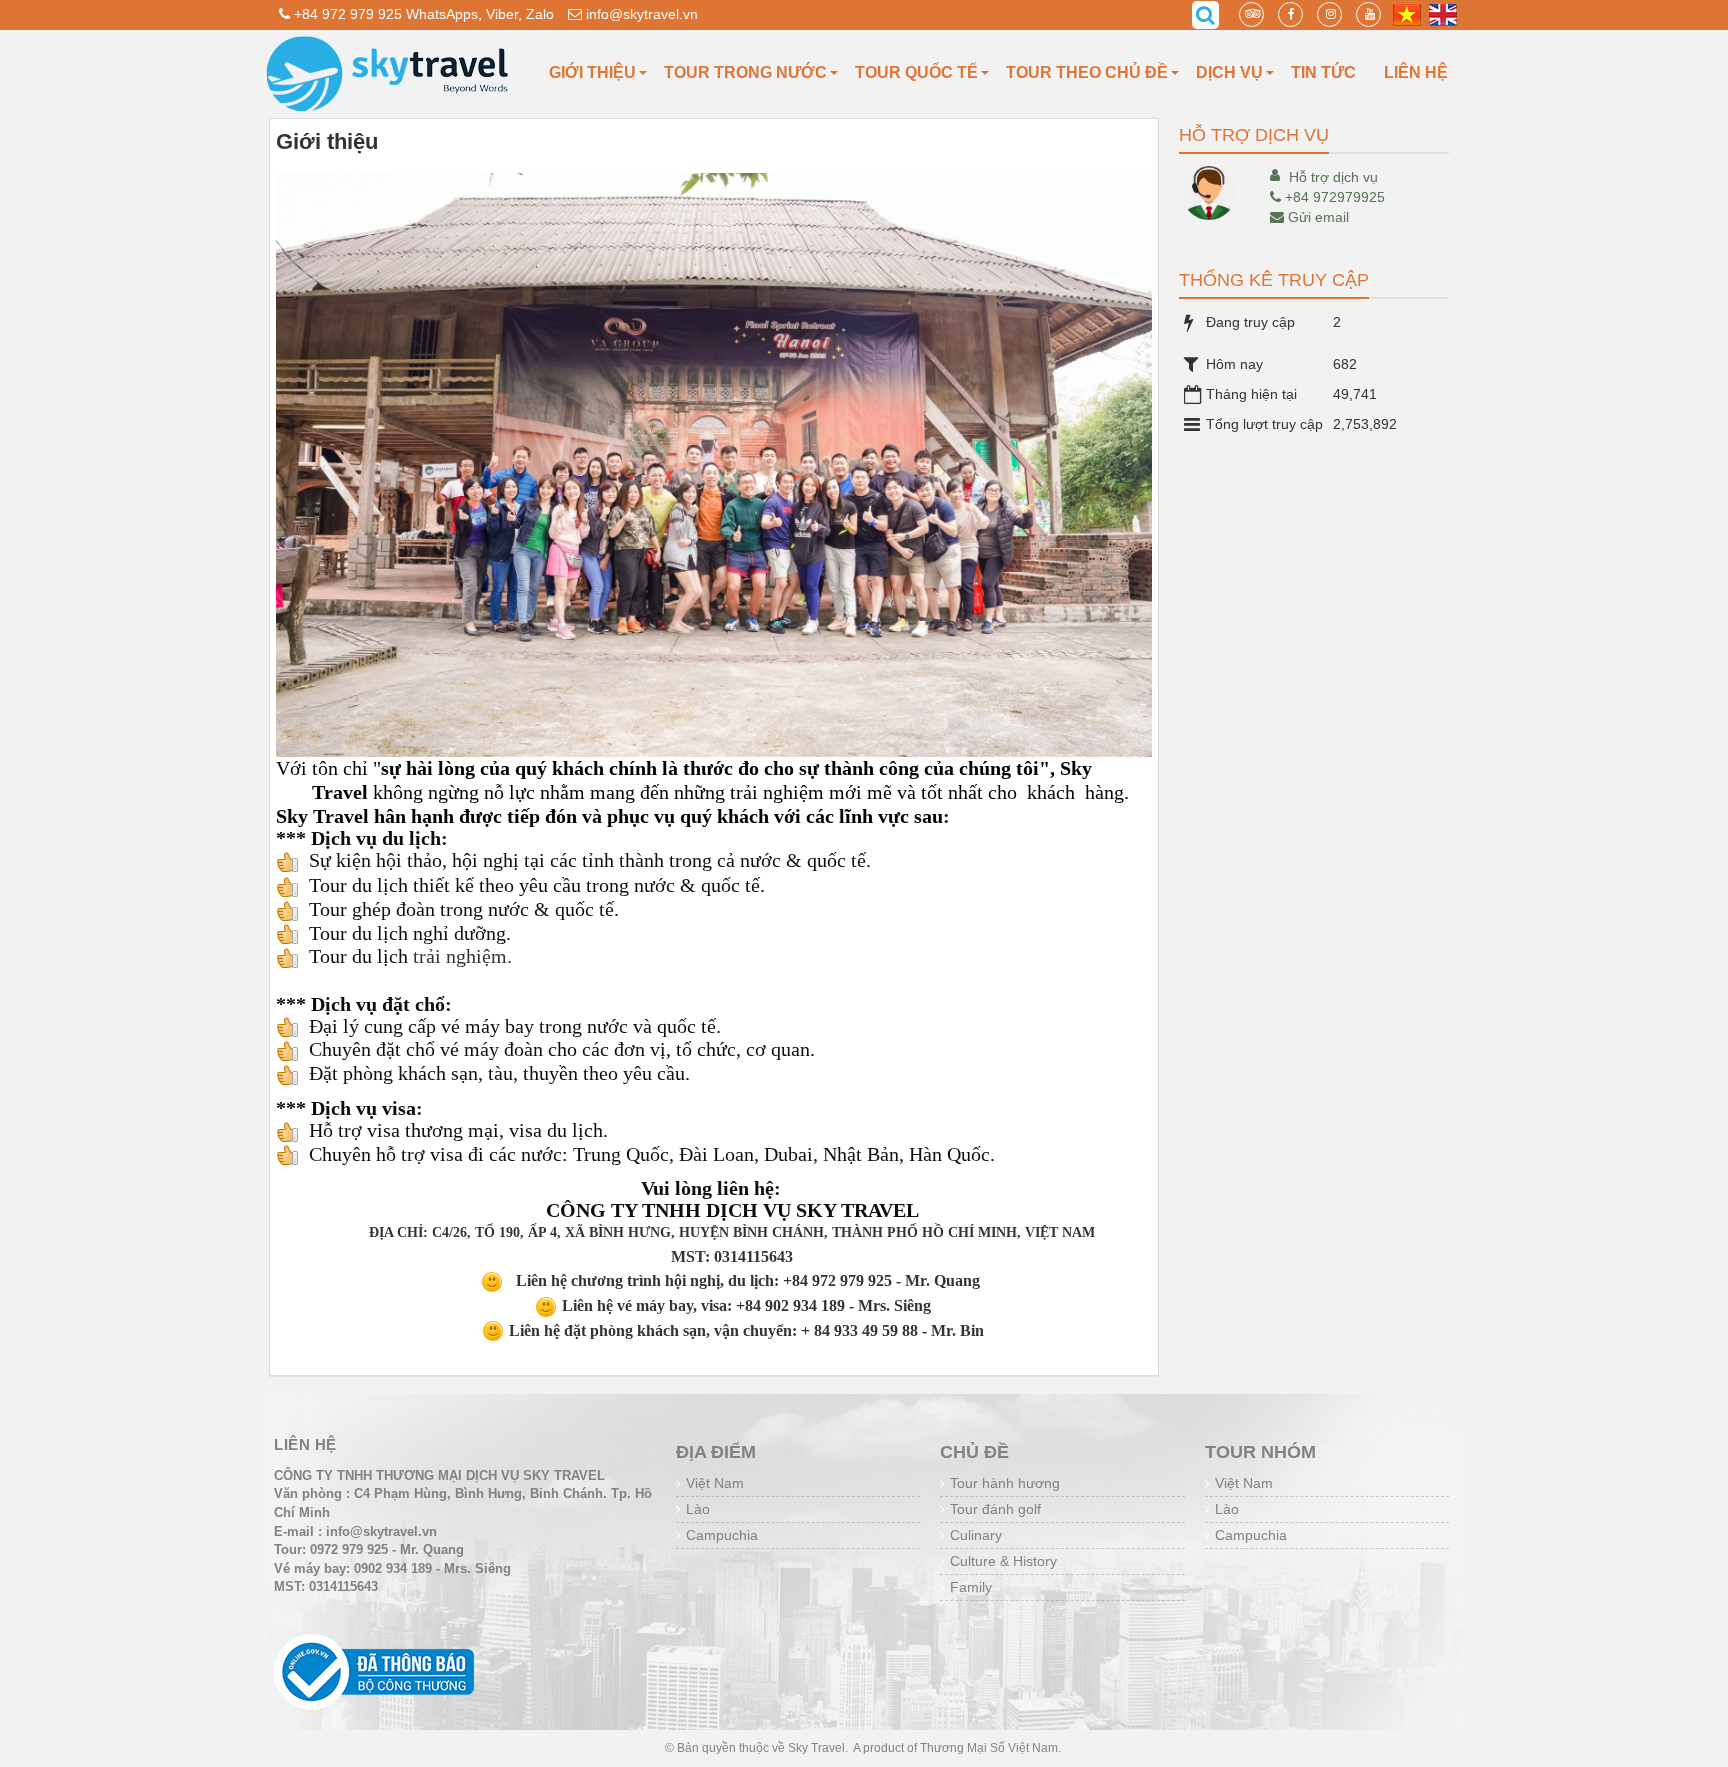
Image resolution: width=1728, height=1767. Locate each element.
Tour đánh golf (995, 1509)
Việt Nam (715, 1483)
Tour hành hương (1005, 1483)
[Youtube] (1368, 14)
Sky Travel (816, 1748)
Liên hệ (1416, 72)
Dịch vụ (1229, 72)
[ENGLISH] (1443, 14)
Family (971, 1587)
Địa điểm (716, 1452)
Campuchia (722, 1535)
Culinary (976, 1535)
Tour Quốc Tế (916, 72)
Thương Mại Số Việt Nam (989, 1748)
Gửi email (1318, 217)
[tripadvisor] (1251, 14)
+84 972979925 (1335, 197)
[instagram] (1329, 14)
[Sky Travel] (388, 73)
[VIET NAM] (1407, 14)
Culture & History (1003, 1561)
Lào (698, 1509)
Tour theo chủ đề (1087, 72)
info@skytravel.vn (640, 14)
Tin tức (1323, 72)
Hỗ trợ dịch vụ (1333, 177)
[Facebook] (1290, 14)
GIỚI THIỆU (592, 72)
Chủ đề (974, 1452)
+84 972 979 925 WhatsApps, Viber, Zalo (422, 14)
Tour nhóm (1260, 1452)
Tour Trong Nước (745, 72)
